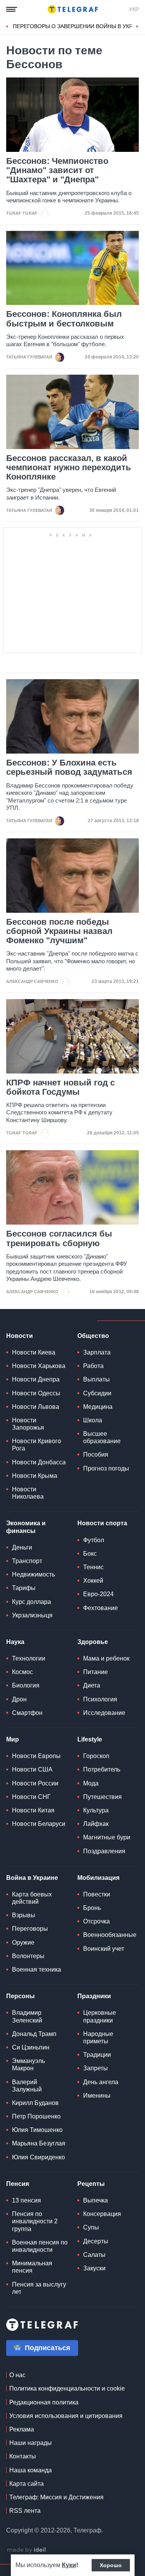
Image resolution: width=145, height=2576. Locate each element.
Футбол (94, 1540)
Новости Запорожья (28, 1424)
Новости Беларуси (39, 1824)
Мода (91, 1783)
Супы (91, 2227)
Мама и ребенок (106, 1658)
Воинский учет (104, 1949)
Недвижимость (33, 1574)
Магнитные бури (107, 1837)
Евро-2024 (98, 1594)
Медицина (98, 1407)
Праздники (94, 1996)
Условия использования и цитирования (66, 2416)
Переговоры (30, 1929)
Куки (69, 2565)
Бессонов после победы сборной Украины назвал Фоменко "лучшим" (59, 931)
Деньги (22, 1547)
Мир (13, 1739)
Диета (92, 1685)
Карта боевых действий (32, 1898)
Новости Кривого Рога (37, 1445)
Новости (20, 1336)
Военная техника (37, 1969)
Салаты (94, 2255)
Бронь (92, 1908)
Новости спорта (102, 1523)
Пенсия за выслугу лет (39, 2288)
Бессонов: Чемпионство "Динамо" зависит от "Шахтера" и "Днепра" (57, 170)
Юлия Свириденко (38, 2157)
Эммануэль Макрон (28, 2065)
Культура (96, 1810)
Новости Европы (36, 1756)
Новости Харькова (39, 1366)
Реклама (22, 2429)
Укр (134, 9)
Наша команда (31, 2470)
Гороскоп (96, 1756)
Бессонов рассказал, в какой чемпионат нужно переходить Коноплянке (69, 468)
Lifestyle (90, 1739)
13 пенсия (26, 2200)
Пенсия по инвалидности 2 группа (35, 2221)
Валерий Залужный (27, 2086)
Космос (22, 1672)
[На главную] (73, 9)
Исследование (104, 1713)
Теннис (93, 1567)
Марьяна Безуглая (39, 2143)
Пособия (96, 1455)
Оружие (23, 1943)
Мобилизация (98, 1878)
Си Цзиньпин (31, 2047)
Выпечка (96, 2200)
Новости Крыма (35, 1476)
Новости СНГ (31, 1797)
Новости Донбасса (39, 1462)
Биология (26, 1685)
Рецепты (91, 2184)
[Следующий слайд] (137, 27)
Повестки (97, 1894)
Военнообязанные (110, 1935)
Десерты (96, 2241)
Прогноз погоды (106, 1468)
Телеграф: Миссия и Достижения (56, 2497)
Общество (93, 1336)
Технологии (29, 1658)
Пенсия (18, 2184)
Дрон (19, 1699)
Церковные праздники (100, 2016)
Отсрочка (96, 1921)
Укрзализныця (32, 1615)
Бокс (90, 1554)
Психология (100, 1699)
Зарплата (97, 1352)
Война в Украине (32, 1878)
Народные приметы (98, 2038)
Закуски (94, 2268)
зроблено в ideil (27, 2550)
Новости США (32, 1769)
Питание (96, 1672)
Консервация (102, 2214)
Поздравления (104, 1851)
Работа (93, 1366)
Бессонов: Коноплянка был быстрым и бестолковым (64, 319)
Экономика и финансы (26, 1527)
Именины (97, 2096)
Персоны (20, 1996)
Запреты (96, 2068)
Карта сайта (26, 2484)
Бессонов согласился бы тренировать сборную (59, 1238)
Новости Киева (34, 1352)
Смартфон (27, 1713)
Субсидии (97, 1393)
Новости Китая (33, 1810)
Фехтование (101, 1608)
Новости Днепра (36, 1379)
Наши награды (31, 2443)
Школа (93, 1420)
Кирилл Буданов (35, 2103)
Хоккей (93, 1581)
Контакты (23, 2456)
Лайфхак (96, 1824)
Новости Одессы (36, 1393)
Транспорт (27, 1561)
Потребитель (102, 1769)
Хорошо (111, 2565)
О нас (17, 2375)
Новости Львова (36, 1407)
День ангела (101, 2082)
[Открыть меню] (12, 9)
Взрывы (24, 1915)
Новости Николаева (28, 1493)
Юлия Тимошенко (37, 2130)
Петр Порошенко (36, 2116)
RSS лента (25, 2511)
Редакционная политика (44, 2402)
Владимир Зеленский (27, 2016)
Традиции (97, 2055)
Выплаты (96, 1379)
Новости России (35, 1783)
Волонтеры (28, 1956)
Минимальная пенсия (32, 2267)
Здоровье (93, 1642)
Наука (15, 1642)
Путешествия (102, 1797)
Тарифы (24, 1588)
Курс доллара (32, 1602)
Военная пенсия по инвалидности (40, 2246)
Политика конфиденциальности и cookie (67, 2388)
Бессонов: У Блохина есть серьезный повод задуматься (69, 767)
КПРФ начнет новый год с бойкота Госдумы (61, 1087)
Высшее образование (102, 1437)
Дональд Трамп (34, 2034)
